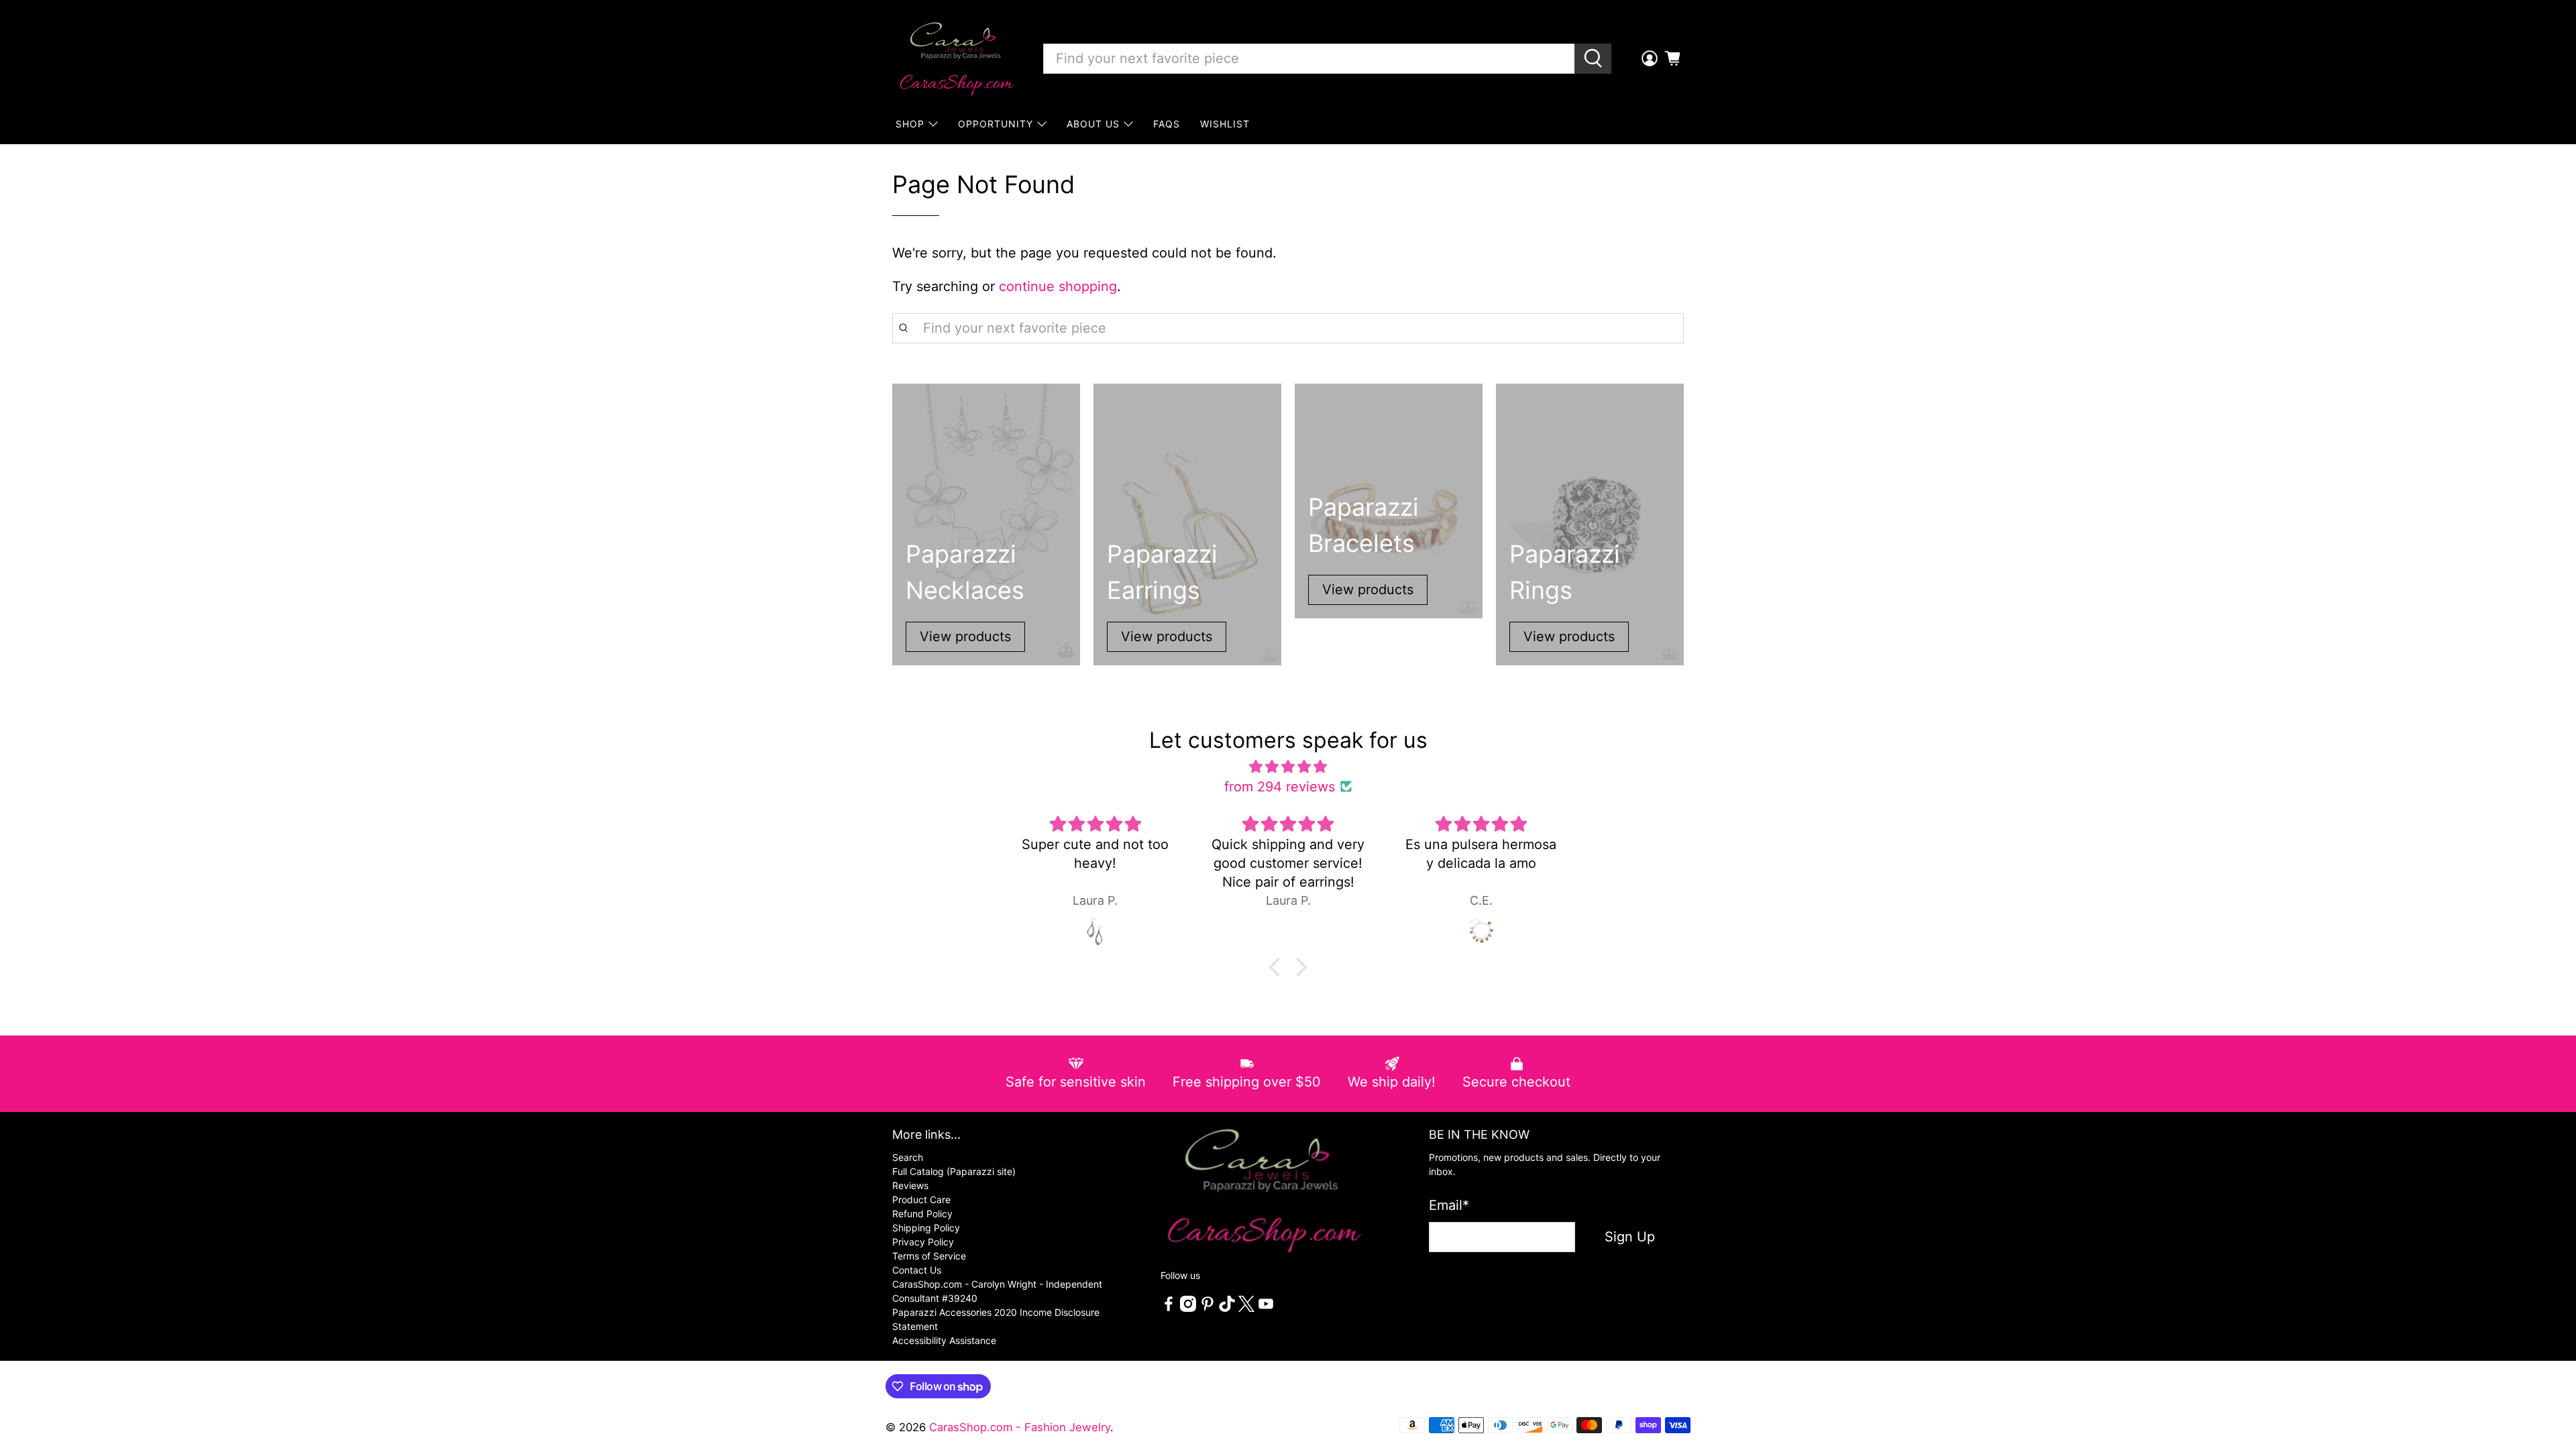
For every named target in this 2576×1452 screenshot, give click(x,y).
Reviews (910, 1185)
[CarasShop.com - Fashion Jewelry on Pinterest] (1207, 1308)
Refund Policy (922, 1214)
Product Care (921, 1199)
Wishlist (1225, 124)
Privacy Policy (923, 1242)
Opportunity (996, 124)
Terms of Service (929, 1256)
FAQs (1167, 124)
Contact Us (917, 1270)
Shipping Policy (926, 1228)
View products (965, 636)
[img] (1288, 767)
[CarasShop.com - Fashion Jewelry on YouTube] (1266, 1308)
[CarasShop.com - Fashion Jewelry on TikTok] (1227, 1308)
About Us (1093, 124)
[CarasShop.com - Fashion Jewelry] (956, 58)
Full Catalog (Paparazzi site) (954, 1171)
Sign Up (1630, 1237)
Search (908, 1157)
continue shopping (1058, 286)
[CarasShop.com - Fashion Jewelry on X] (1246, 1308)
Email (1449, 1205)
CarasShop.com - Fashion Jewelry (1020, 1427)
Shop (910, 124)
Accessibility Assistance (944, 1340)
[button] (1278, 967)
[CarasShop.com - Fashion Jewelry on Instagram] (1188, 1308)
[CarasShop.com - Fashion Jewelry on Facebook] (1169, 1308)
